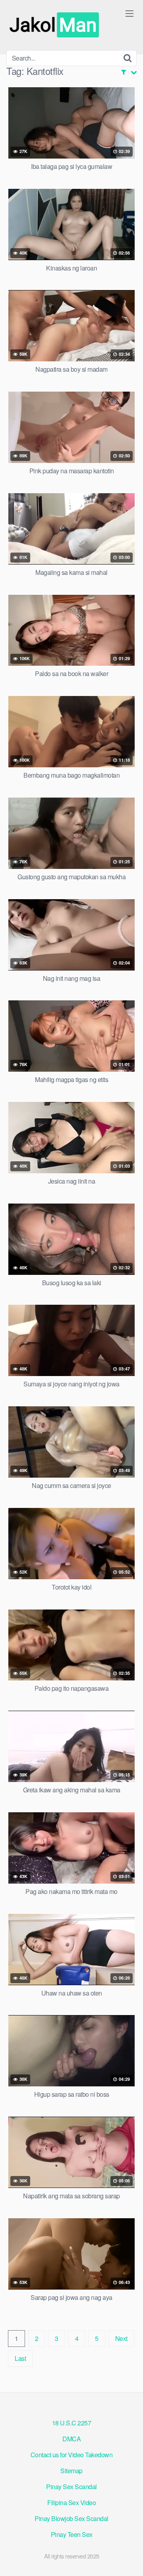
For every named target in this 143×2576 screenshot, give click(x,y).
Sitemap (71, 2471)
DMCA (71, 2439)
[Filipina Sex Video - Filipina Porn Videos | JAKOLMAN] (56, 25)
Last (20, 2358)
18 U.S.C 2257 (72, 2423)
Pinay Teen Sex (72, 2534)
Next (121, 2338)
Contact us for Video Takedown (72, 2455)
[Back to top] (129, 2558)
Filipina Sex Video (71, 2502)
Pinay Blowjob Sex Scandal (71, 2518)
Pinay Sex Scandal (71, 2487)
